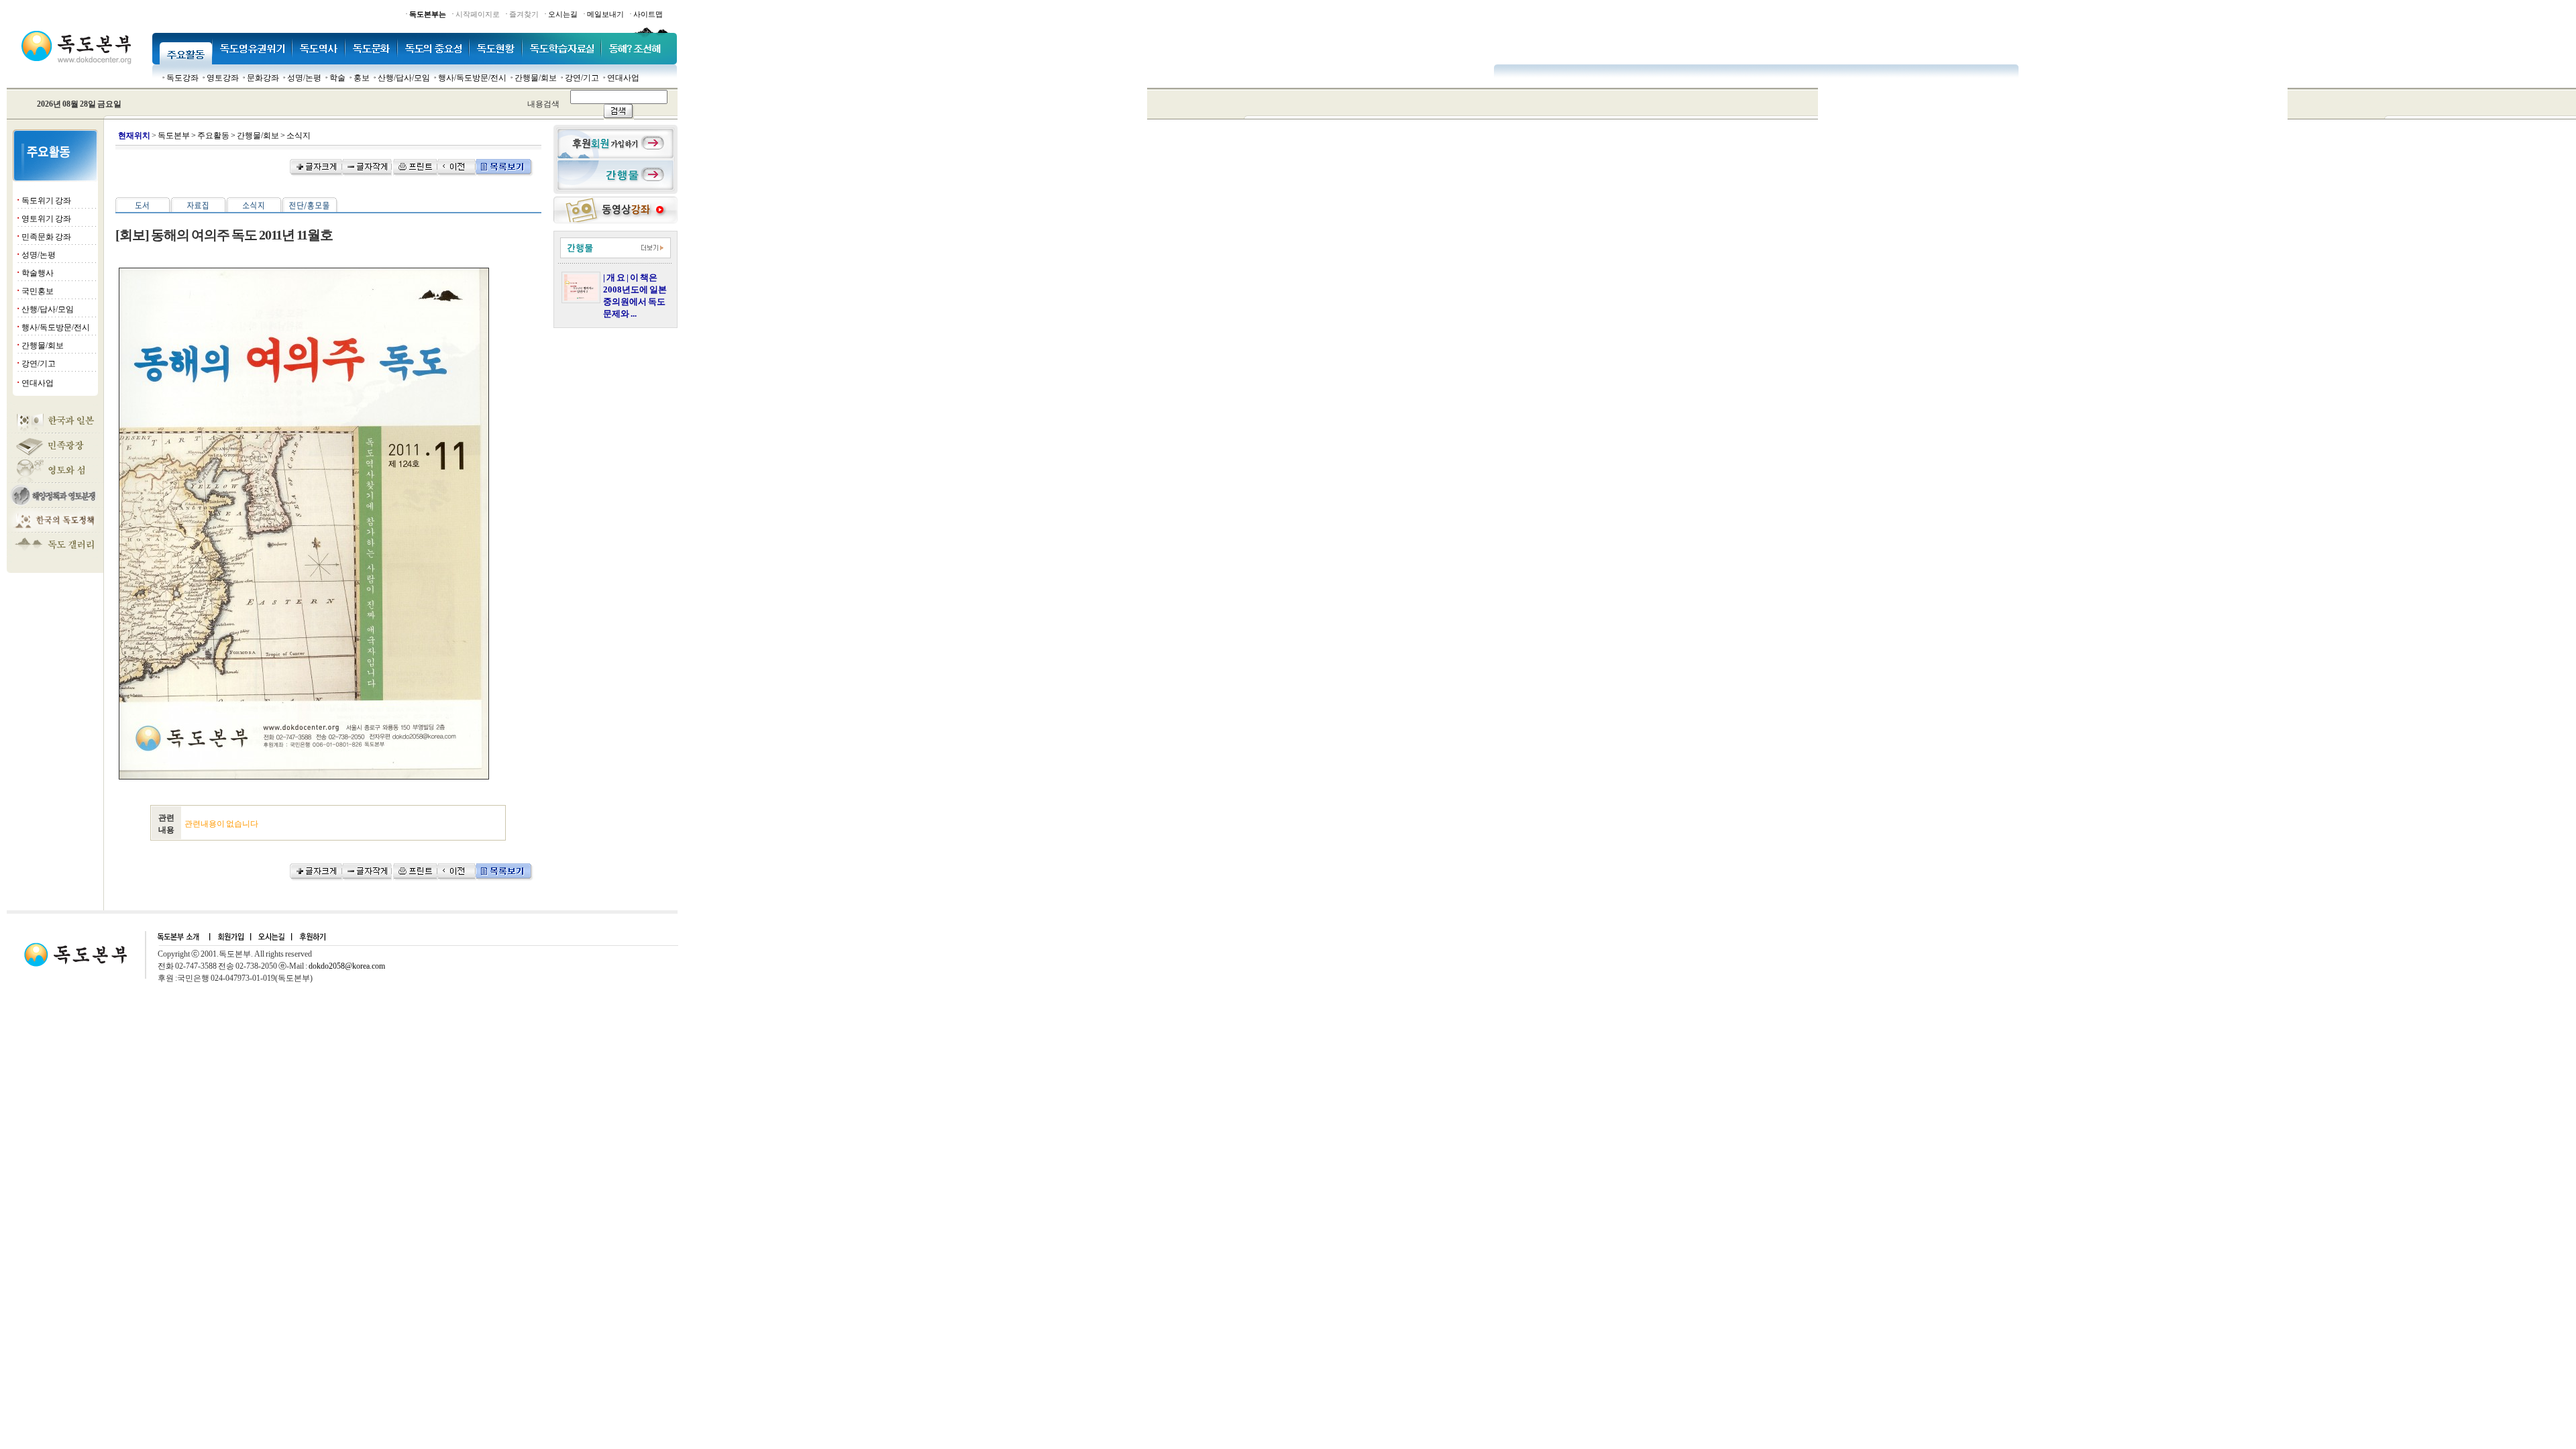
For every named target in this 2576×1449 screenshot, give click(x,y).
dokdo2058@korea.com (347, 966)
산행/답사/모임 (404, 78)
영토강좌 (223, 78)
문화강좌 (263, 78)
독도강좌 (182, 78)
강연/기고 (582, 78)
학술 (337, 78)
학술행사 (38, 273)
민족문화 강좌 (46, 237)
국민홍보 (38, 291)
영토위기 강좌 (46, 219)
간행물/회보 (536, 78)
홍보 (362, 78)
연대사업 (623, 78)
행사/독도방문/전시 (472, 78)
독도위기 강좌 (46, 201)
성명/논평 (304, 78)
